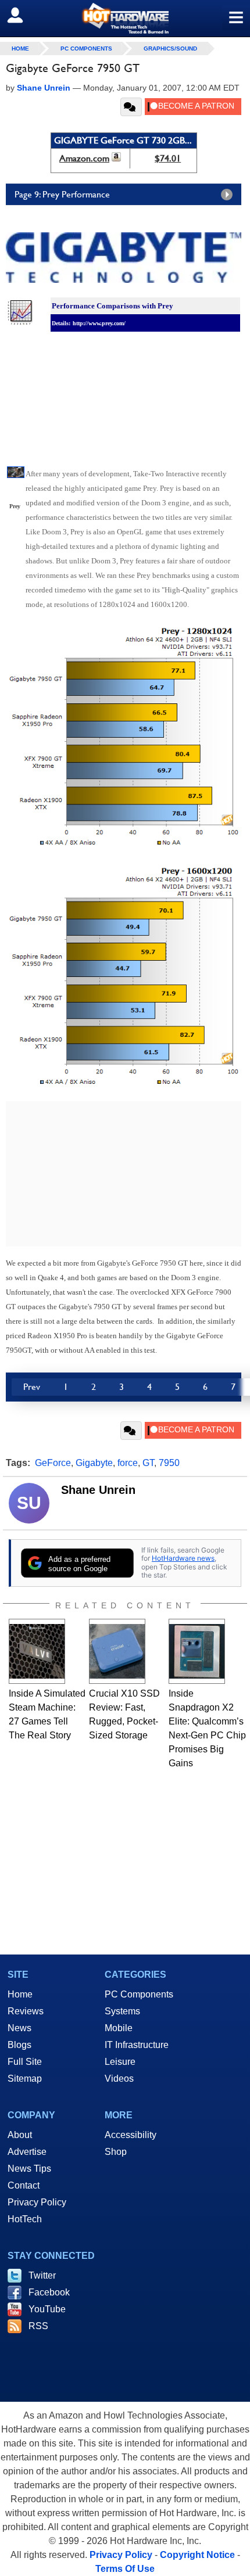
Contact (24, 2185)
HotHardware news (183, 1558)
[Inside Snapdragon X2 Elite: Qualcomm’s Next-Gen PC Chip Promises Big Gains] (197, 1651)
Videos (119, 2079)
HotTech (25, 2219)
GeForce (53, 1463)
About (20, 2135)
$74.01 (168, 158)
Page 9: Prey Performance (62, 194)
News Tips (29, 2169)
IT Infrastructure (137, 2045)
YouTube (47, 2309)
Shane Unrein (98, 1490)
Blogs (19, 2045)
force (128, 1463)
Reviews (26, 2011)
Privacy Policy (37, 2202)
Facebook (49, 2292)
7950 (169, 1463)
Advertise (27, 2152)
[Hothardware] (125, 18)
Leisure (120, 2062)
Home (20, 1994)
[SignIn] (22, 15)
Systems (122, 2011)
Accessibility (131, 2135)
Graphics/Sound (170, 48)
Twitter (42, 2275)
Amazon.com (84, 158)
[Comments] (131, 107)
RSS (38, 2326)
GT (148, 1463)
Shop (116, 2152)
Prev (32, 1387)
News (19, 2028)
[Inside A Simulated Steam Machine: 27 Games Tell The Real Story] (37, 1651)
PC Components (86, 48)
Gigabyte (94, 1463)
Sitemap (25, 2079)
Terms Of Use (125, 2569)
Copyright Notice (197, 2555)
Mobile (119, 2028)
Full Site (25, 2062)
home (20, 48)
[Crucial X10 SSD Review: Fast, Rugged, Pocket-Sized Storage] (117, 1651)
